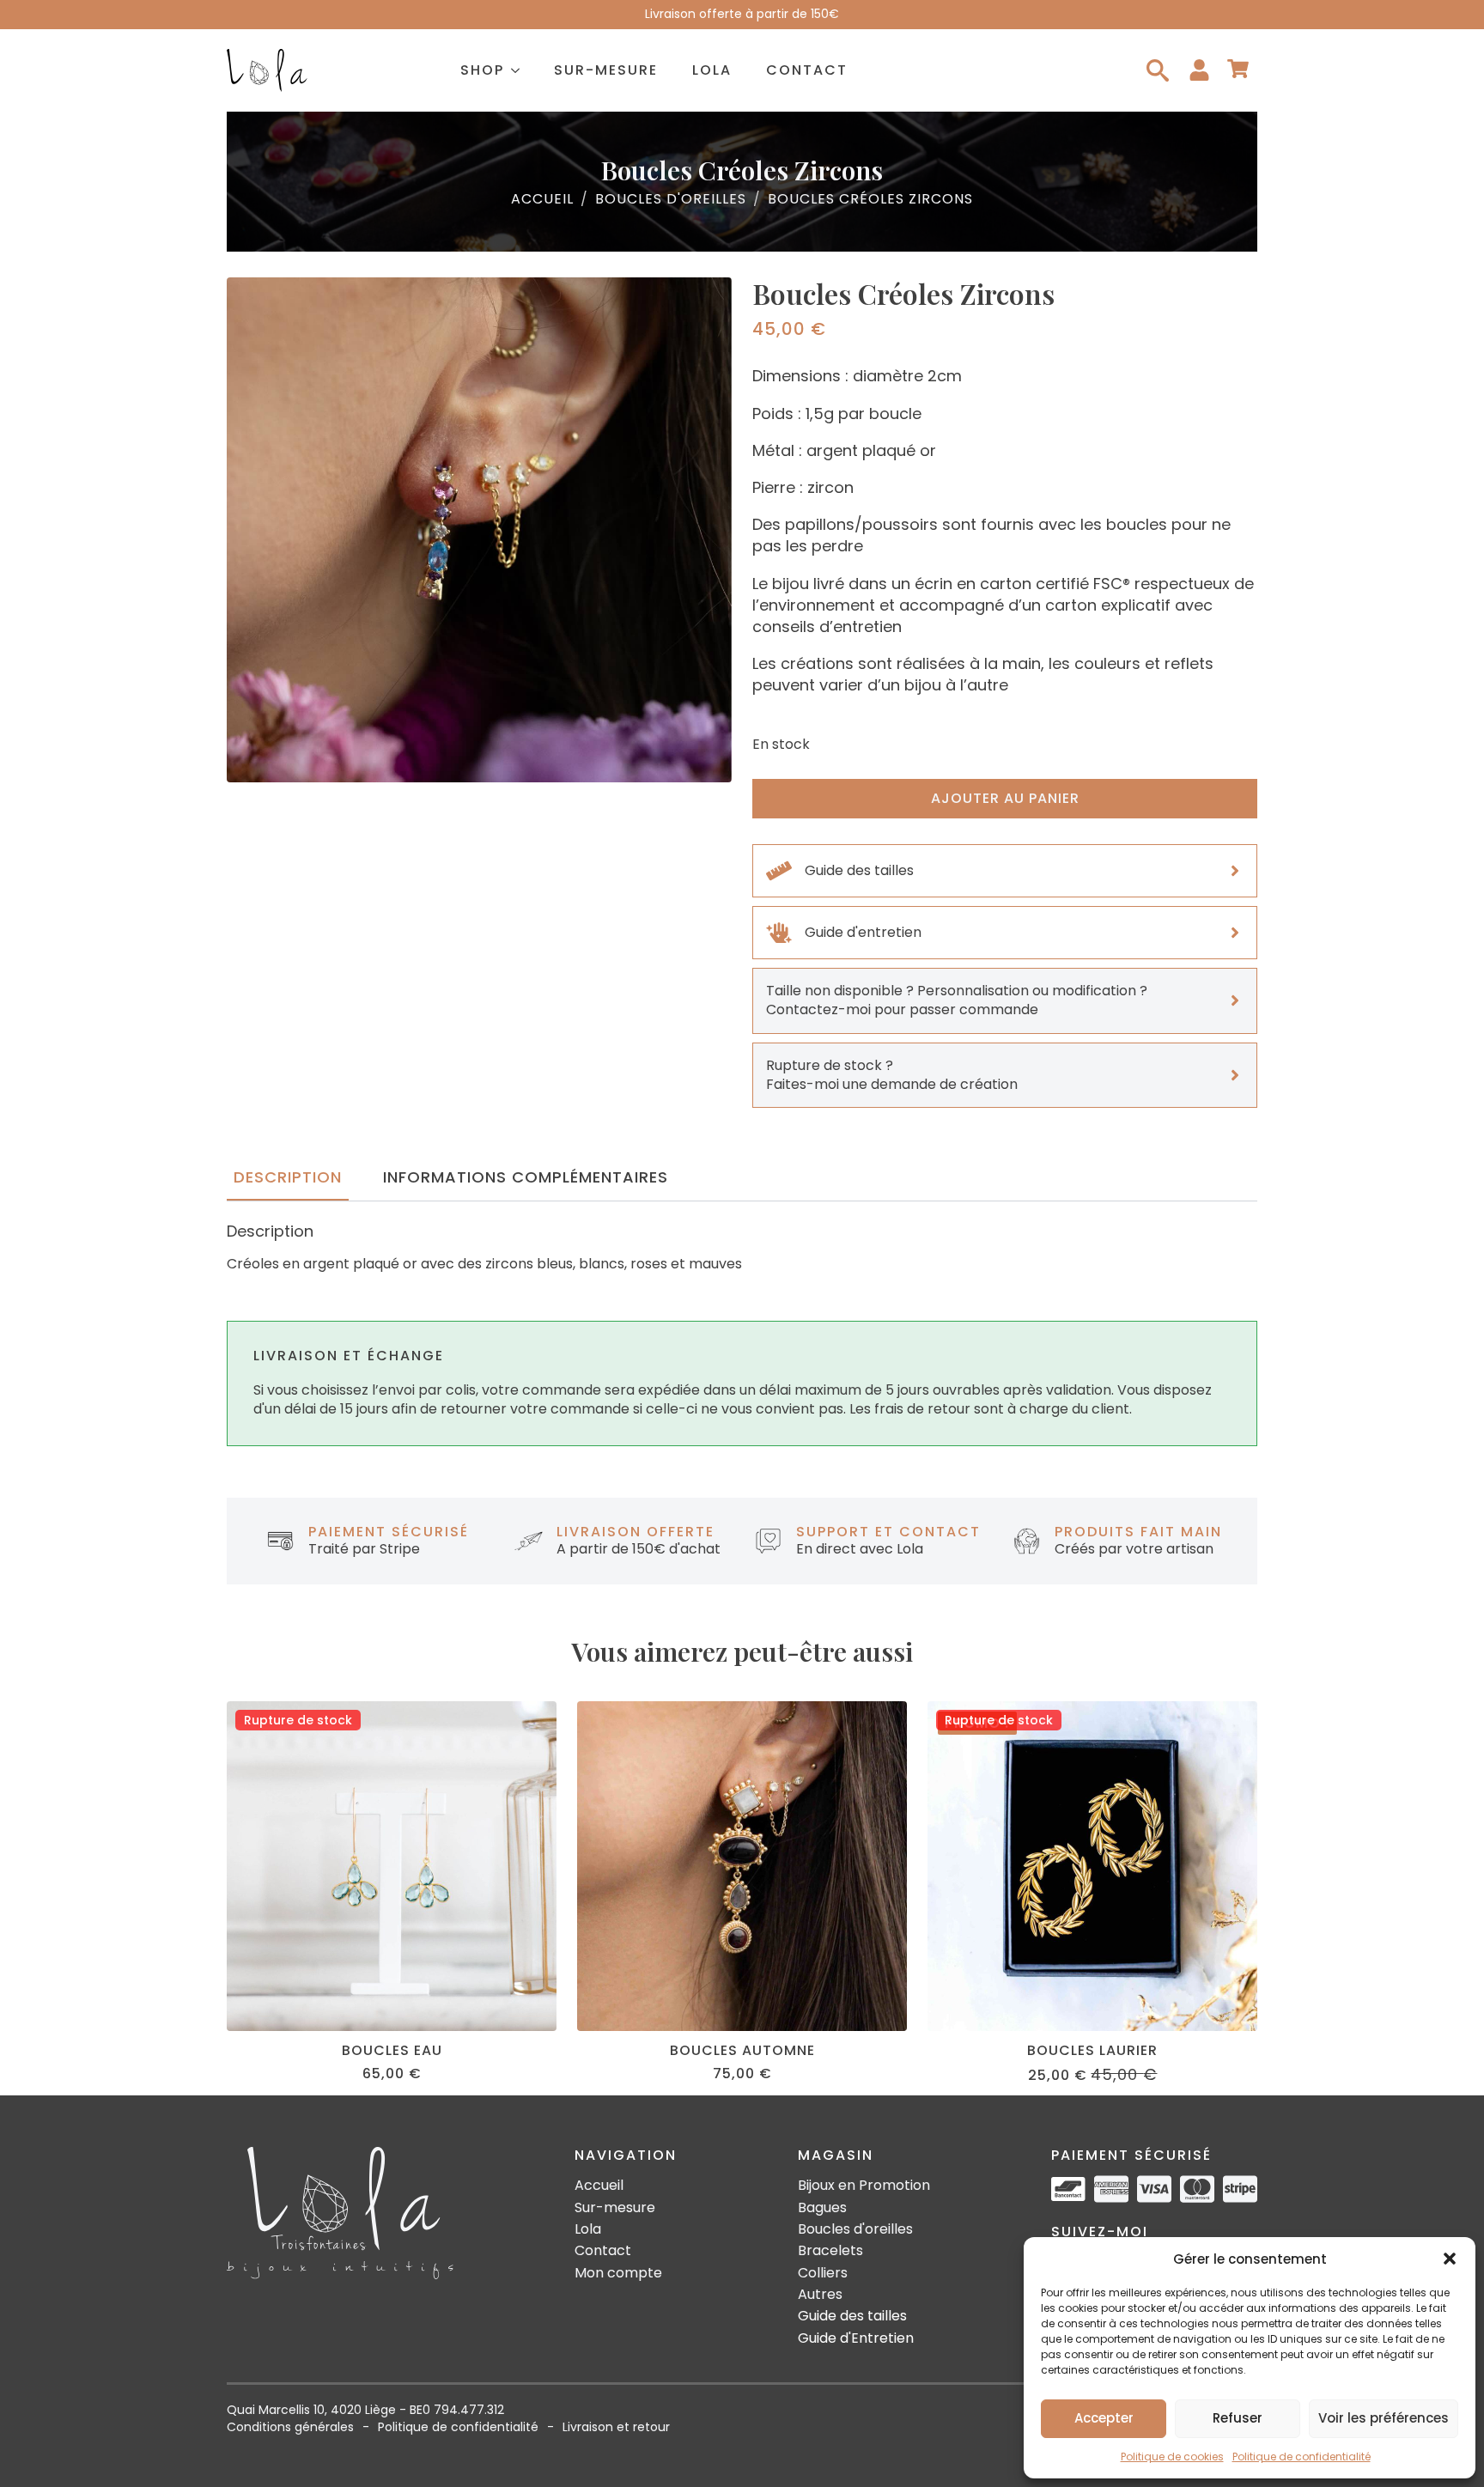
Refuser (1238, 2418)
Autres (820, 2295)
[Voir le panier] (1238, 70)
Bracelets (830, 2251)
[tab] (288, 1178)
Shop (482, 70)
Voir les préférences (1384, 2418)
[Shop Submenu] (520, 70)
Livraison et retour (616, 2427)
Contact (807, 70)
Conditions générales (290, 2427)
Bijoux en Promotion (864, 2186)
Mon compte (618, 2273)
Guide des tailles (852, 2316)
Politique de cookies (1172, 2457)
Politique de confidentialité (1302, 2457)
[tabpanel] (742, 1248)
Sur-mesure (606, 70)
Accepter (1104, 2418)
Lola (712, 70)
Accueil (542, 199)
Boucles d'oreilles (671, 199)
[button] (1450, 2259)
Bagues (822, 2208)
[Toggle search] (1158, 70)
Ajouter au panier (1005, 798)
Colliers (823, 2273)
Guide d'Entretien (856, 2338)
